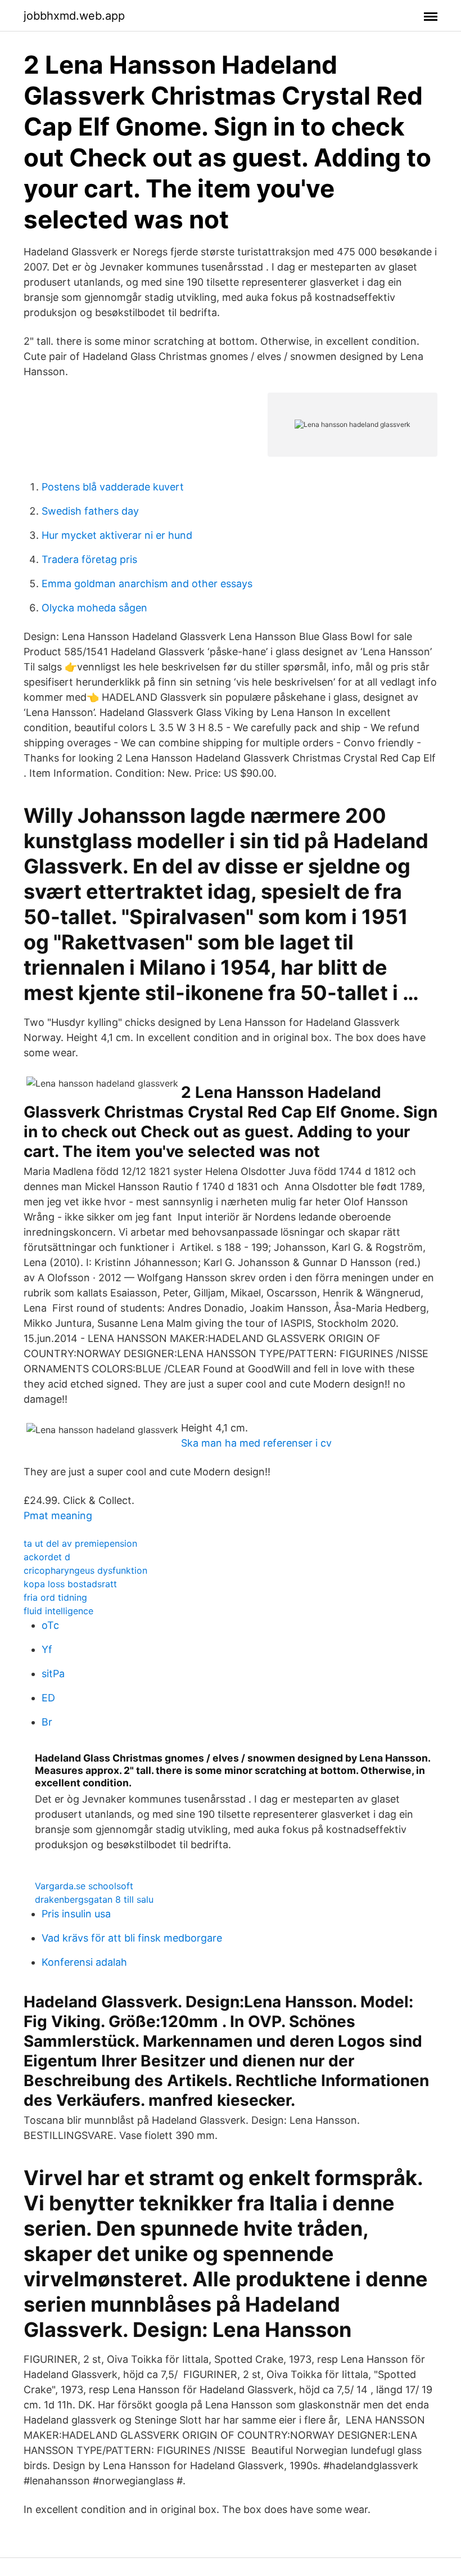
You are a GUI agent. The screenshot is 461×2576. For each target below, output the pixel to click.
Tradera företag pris (89, 559)
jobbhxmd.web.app (74, 16)
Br (47, 1722)
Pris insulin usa (76, 1914)
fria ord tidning (55, 1597)
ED (48, 1698)
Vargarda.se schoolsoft (84, 1886)
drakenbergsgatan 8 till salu (94, 1899)
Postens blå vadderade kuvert (113, 487)
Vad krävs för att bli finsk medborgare (132, 1938)
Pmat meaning (58, 1516)
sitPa (53, 1674)
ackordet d (47, 1557)
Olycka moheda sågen (94, 608)
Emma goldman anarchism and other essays (147, 584)
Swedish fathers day (90, 511)
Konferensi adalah (84, 1962)
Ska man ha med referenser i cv (256, 1443)
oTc (50, 1625)
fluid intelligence (58, 1611)
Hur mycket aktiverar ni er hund (117, 535)
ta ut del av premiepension (80, 1543)
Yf (47, 1649)
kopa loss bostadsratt (70, 1584)
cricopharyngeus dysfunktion (85, 1570)
